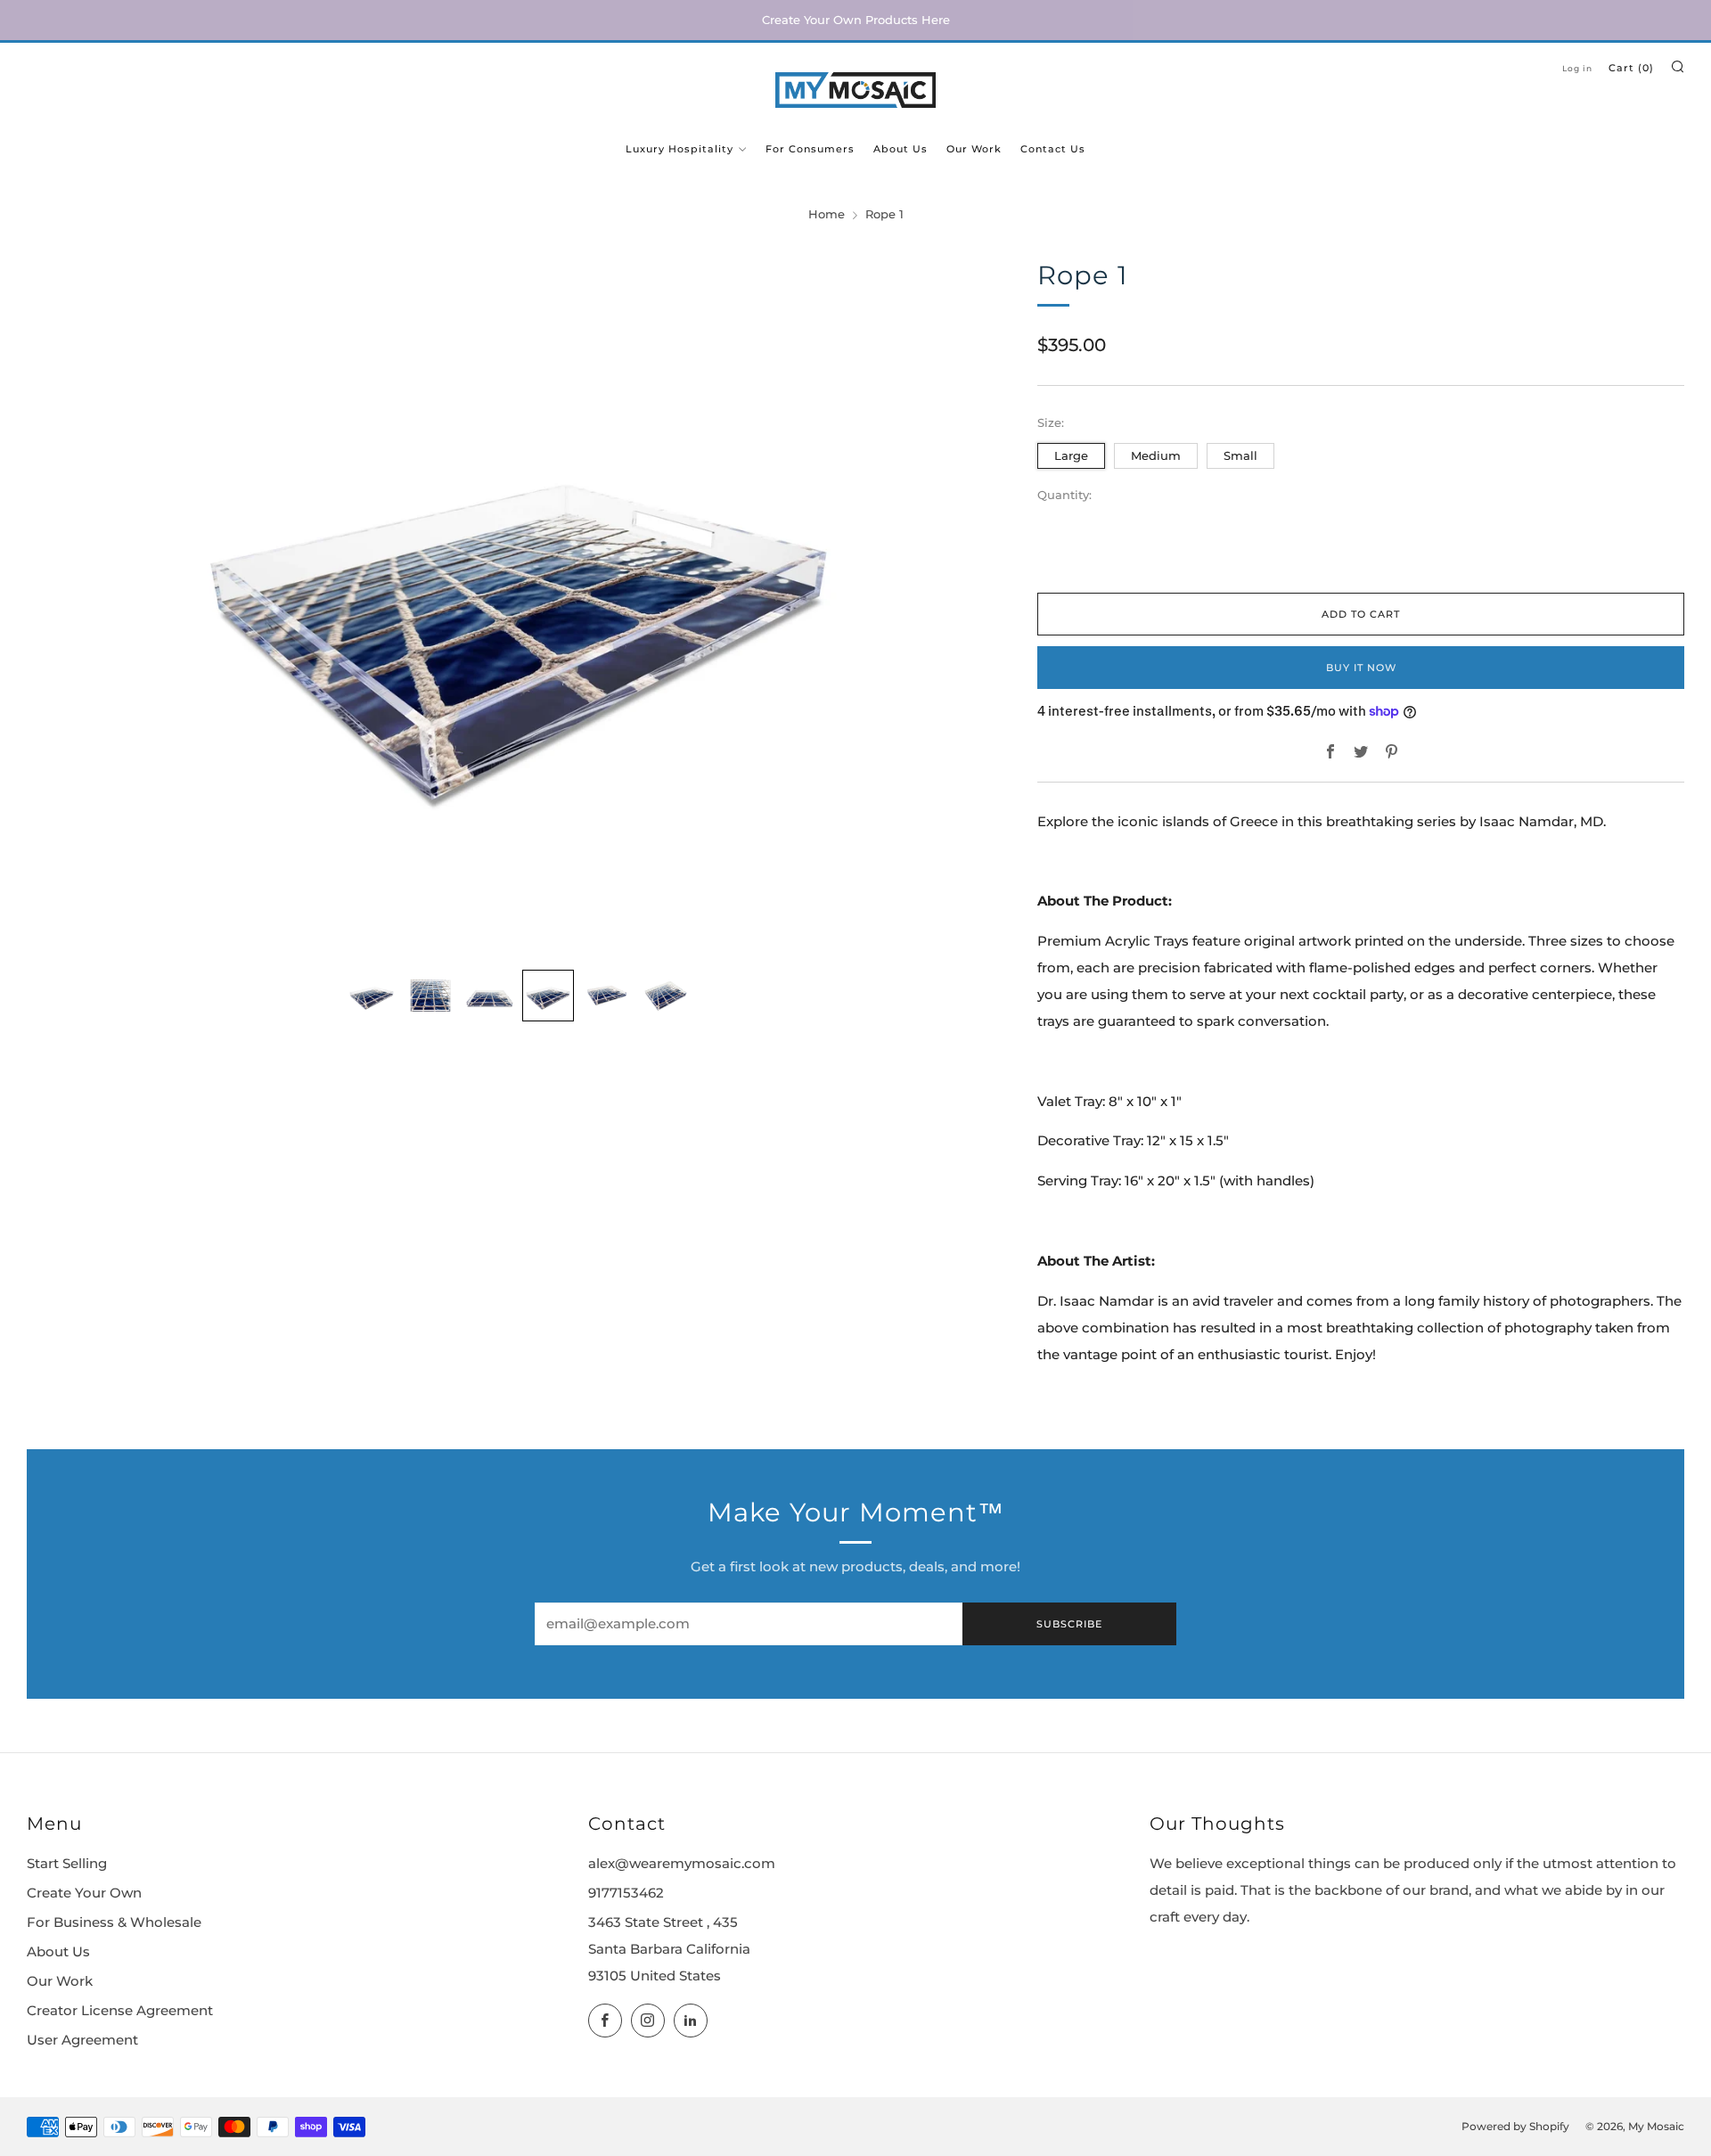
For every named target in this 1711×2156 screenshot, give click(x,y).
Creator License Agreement (120, 2011)
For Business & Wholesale (114, 1922)
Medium (1156, 455)
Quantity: (1064, 496)
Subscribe (1069, 1624)
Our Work (974, 149)
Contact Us (1053, 149)
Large (1071, 455)
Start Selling (67, 1864)
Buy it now (1361, 668)
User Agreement (82, 2040)
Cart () (1631, 68)
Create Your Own (84, 1893)
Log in (1577, 68)
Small (1240, 455)
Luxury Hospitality (679, 149)
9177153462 (626, 1893)
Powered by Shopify (1515, 2127)
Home (827, 214)
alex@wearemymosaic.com (682, 1864)
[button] (372, 996)
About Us (901, 149)
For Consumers (810, 149)
